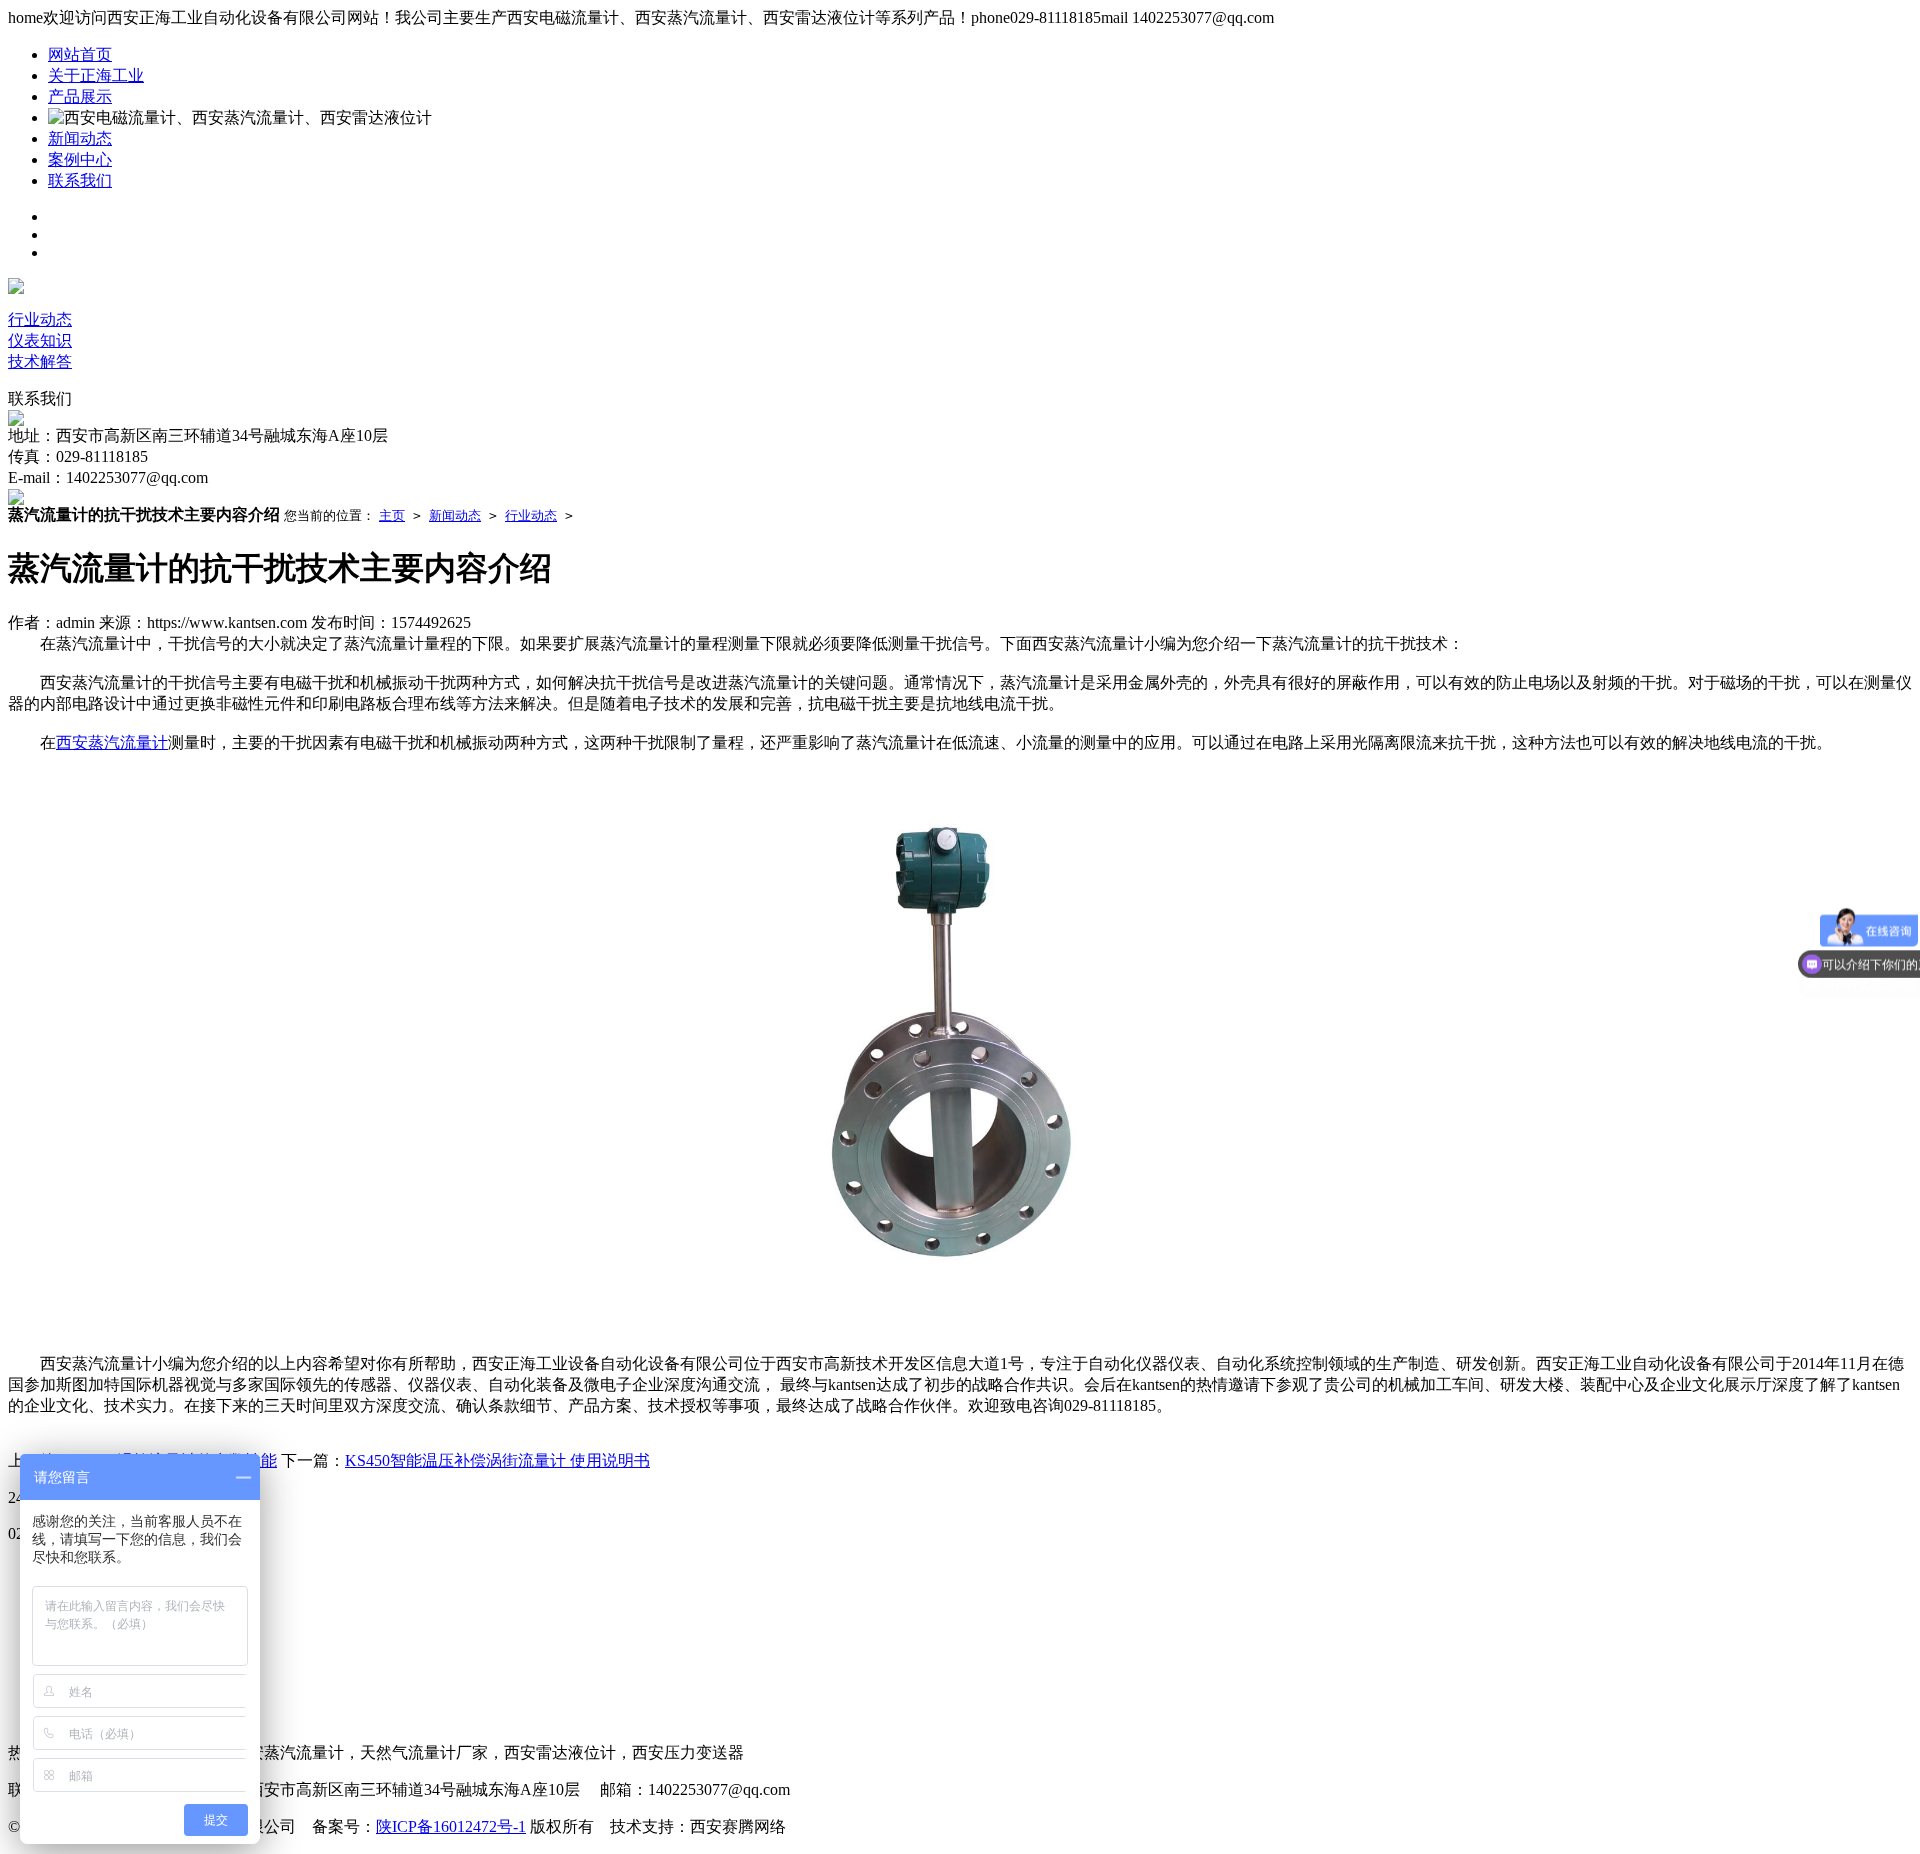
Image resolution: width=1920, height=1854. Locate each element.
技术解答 (40, 361)
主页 (392, 515)
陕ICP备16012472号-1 (451, 1826)
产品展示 (80, 96)
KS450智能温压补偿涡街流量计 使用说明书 (497, 1460)
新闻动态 (80, 138)
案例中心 (80, 159)
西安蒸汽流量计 (112, 742)
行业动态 (40, 319)
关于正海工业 (96, 75)
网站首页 (80, 54)
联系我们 (80, 180)
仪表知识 (40, 340)
